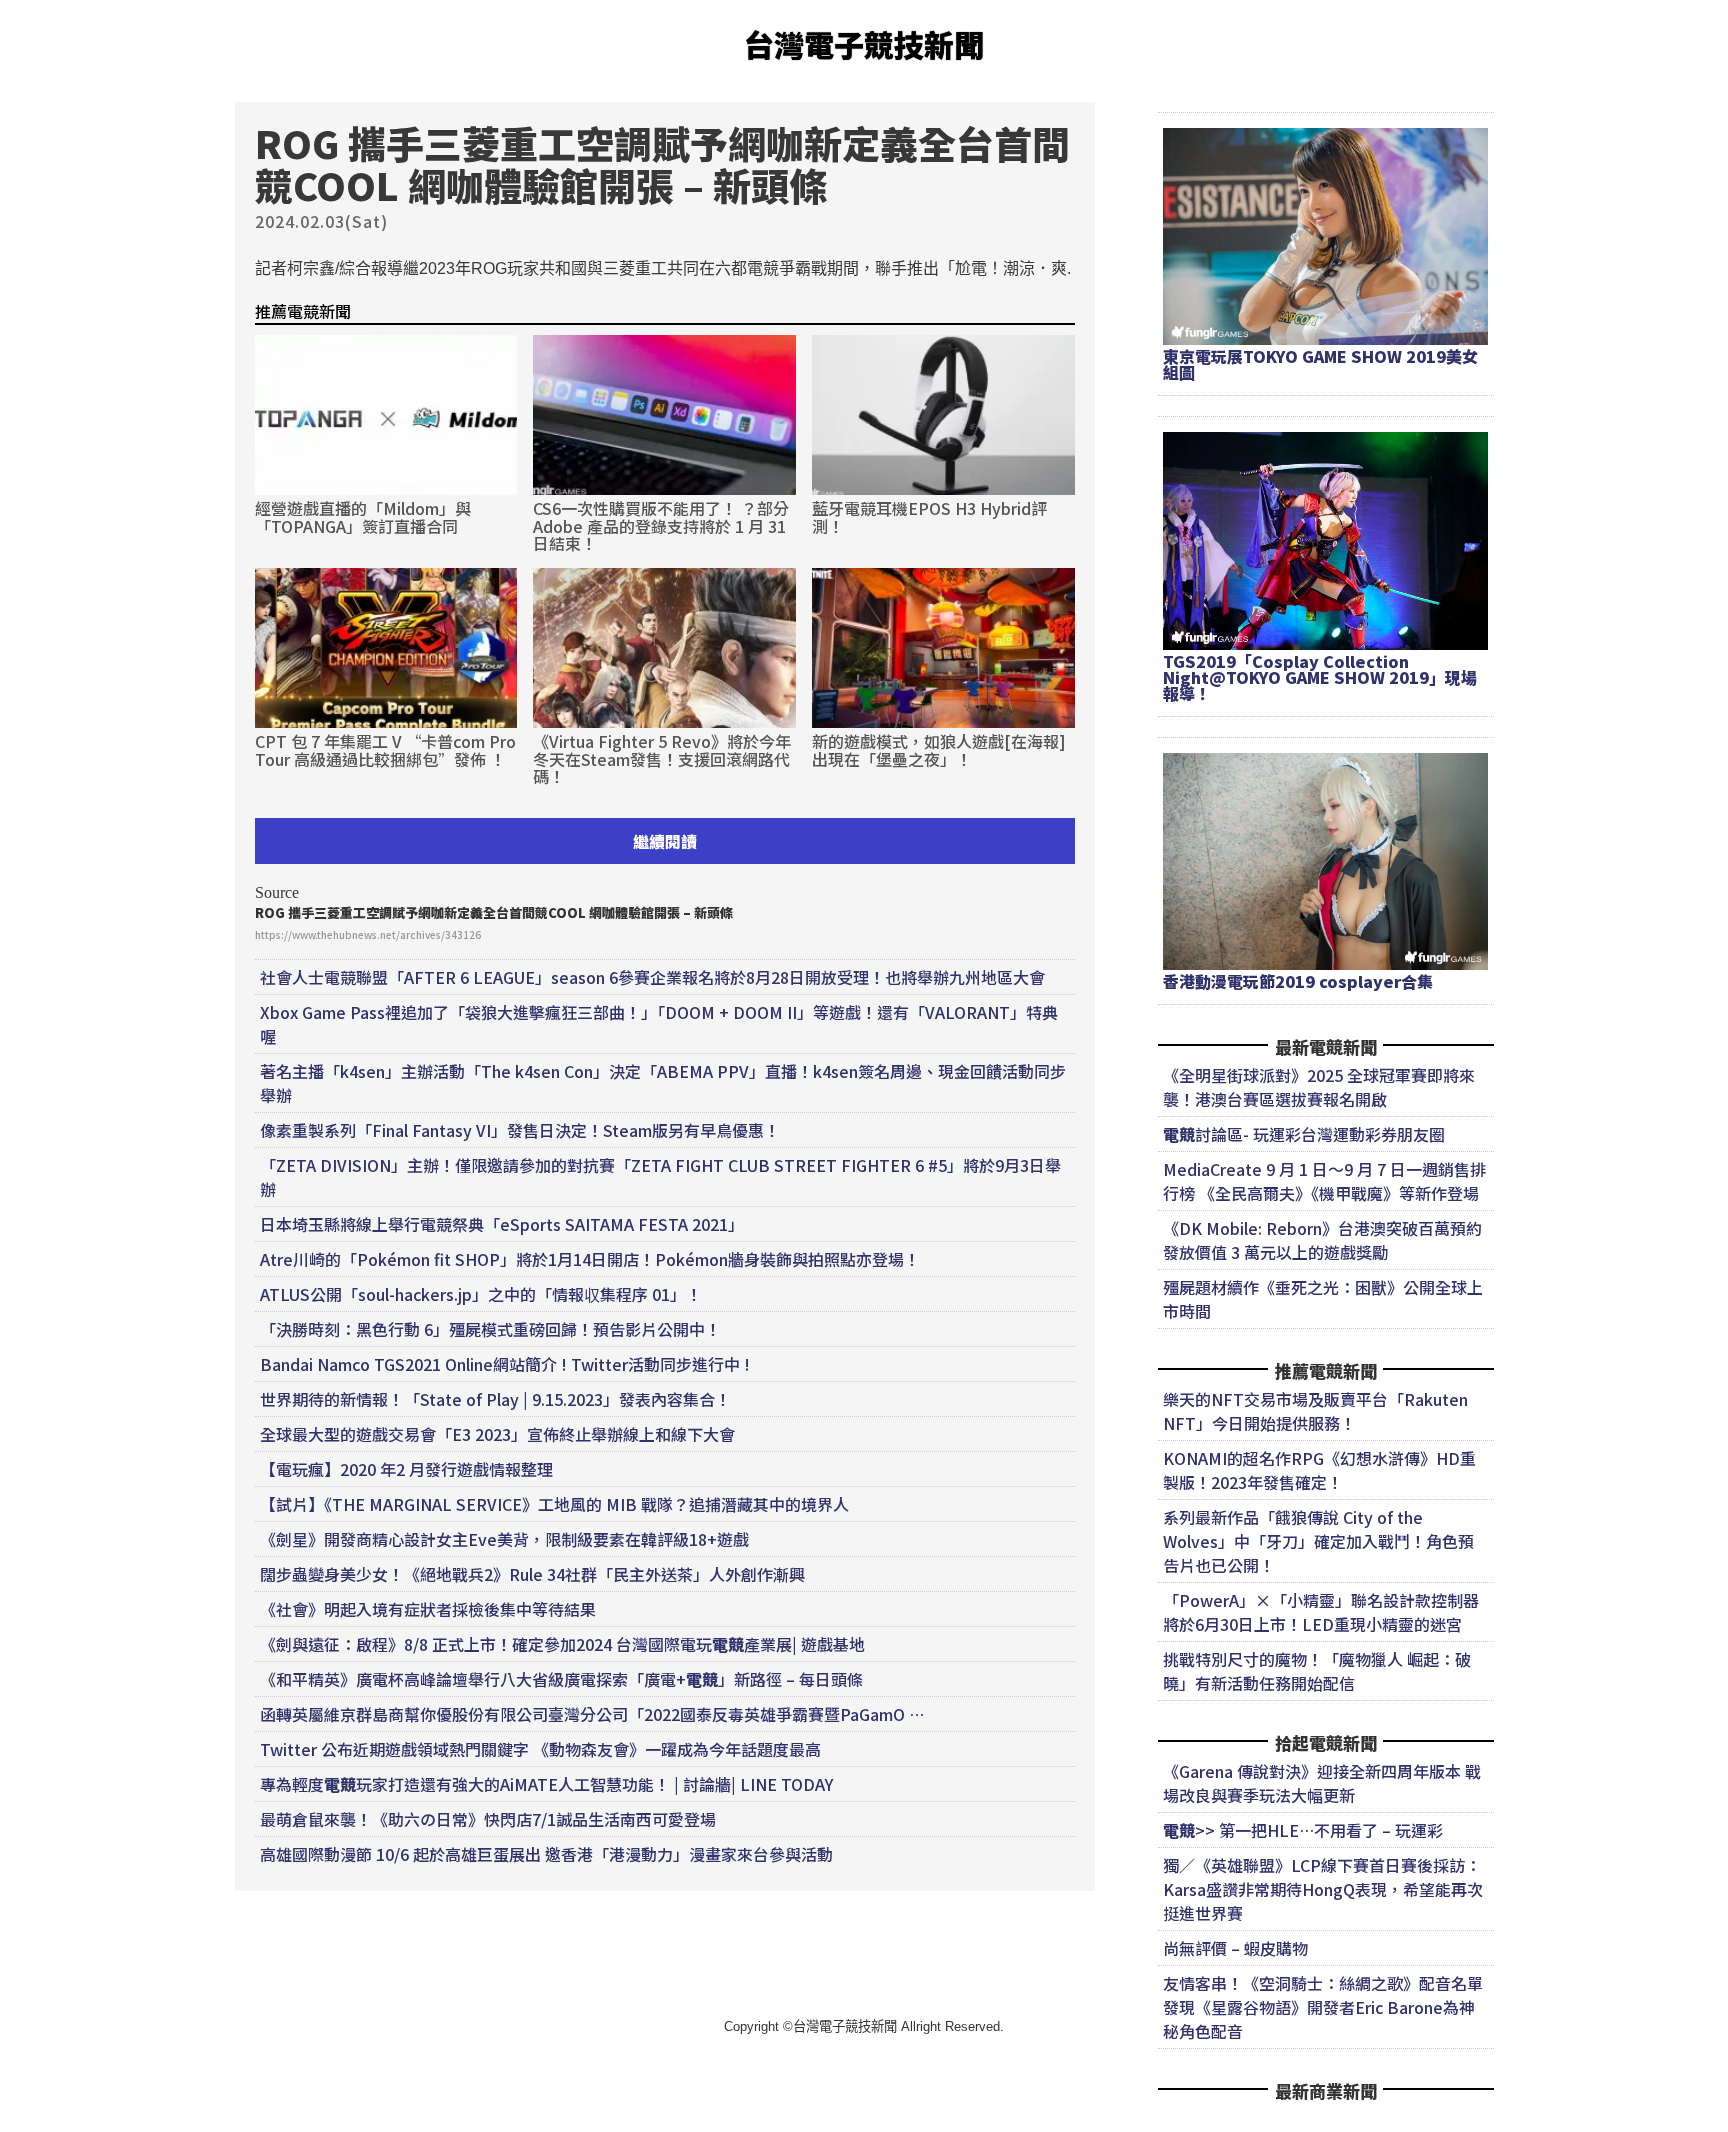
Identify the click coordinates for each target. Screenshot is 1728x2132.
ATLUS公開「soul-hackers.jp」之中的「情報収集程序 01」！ (481, 1294)
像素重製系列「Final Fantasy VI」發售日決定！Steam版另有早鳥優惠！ (520, 1130)
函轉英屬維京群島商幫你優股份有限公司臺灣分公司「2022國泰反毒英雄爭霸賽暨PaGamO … (592, 1714)
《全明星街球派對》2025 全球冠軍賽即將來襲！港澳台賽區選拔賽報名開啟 (1319, 1087)
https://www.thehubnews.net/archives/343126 (368, 934)
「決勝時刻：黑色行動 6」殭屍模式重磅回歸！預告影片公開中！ (490, 1329)
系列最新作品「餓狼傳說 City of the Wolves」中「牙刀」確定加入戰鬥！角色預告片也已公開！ (1318, 1541)
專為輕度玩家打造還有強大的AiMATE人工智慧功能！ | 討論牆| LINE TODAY (546, 1784)
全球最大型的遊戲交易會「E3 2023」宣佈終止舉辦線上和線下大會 (497, 1434)
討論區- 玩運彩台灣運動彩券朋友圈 (1304, 1134)
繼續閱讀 (665, 841)
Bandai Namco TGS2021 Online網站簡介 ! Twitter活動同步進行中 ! (505, 1364)
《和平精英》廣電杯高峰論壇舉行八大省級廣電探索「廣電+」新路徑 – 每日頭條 (561, 1679)
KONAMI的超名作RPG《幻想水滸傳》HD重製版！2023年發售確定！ (1319, 1470)
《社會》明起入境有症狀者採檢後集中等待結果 (428, 1609)
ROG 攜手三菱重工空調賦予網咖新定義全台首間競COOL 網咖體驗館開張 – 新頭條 (494, 912)
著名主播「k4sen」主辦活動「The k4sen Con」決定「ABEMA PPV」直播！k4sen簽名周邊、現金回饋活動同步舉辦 (663, 1083)
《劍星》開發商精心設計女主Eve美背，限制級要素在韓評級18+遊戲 (504, 1539)
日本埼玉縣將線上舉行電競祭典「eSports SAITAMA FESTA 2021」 (502, 1224)
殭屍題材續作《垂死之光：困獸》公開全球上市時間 (1323, 1299)
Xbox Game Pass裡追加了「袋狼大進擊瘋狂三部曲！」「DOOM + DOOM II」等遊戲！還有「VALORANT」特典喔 (659, 1024)
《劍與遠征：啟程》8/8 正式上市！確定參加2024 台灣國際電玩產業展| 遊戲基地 (562, 1644)
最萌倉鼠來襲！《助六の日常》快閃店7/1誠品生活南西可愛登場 (488, 1819)
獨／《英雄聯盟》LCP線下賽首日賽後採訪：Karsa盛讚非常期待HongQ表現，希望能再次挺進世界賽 (1323, 1889)
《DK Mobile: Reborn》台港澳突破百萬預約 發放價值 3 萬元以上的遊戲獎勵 (1322, 1240)
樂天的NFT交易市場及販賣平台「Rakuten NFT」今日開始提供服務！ (1315, 1411)
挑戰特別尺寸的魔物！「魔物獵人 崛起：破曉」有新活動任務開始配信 (1317, 1671)
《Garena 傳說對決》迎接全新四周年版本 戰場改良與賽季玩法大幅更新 (1322, 1783)
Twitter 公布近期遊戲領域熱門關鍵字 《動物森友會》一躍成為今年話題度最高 (540, 1749)
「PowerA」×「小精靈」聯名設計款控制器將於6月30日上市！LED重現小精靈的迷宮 (1321, 1612)
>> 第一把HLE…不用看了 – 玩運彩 (1303, 1830)
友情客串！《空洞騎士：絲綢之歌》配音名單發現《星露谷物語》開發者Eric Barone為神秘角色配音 (1323, 2007)
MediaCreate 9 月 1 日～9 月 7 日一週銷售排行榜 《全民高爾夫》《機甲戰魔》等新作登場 (1324, 1181)
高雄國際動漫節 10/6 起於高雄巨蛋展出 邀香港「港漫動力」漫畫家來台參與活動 (546, 1854)
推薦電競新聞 (303, 311)
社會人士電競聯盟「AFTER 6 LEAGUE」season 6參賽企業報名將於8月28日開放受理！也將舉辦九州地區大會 (652, 977)
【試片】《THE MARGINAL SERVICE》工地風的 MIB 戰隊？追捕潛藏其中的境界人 (554, 1504)
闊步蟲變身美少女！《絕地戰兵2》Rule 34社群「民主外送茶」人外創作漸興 (532, 1574)
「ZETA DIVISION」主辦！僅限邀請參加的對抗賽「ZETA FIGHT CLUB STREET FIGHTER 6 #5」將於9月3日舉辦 (660, 1177)
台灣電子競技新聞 (864, 44)
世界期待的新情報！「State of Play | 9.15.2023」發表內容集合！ (495, 1399)
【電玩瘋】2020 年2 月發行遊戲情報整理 (406, 1469)
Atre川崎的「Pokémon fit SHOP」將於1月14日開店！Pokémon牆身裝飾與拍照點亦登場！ (590, 1259)
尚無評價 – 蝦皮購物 (1235, 1948)
